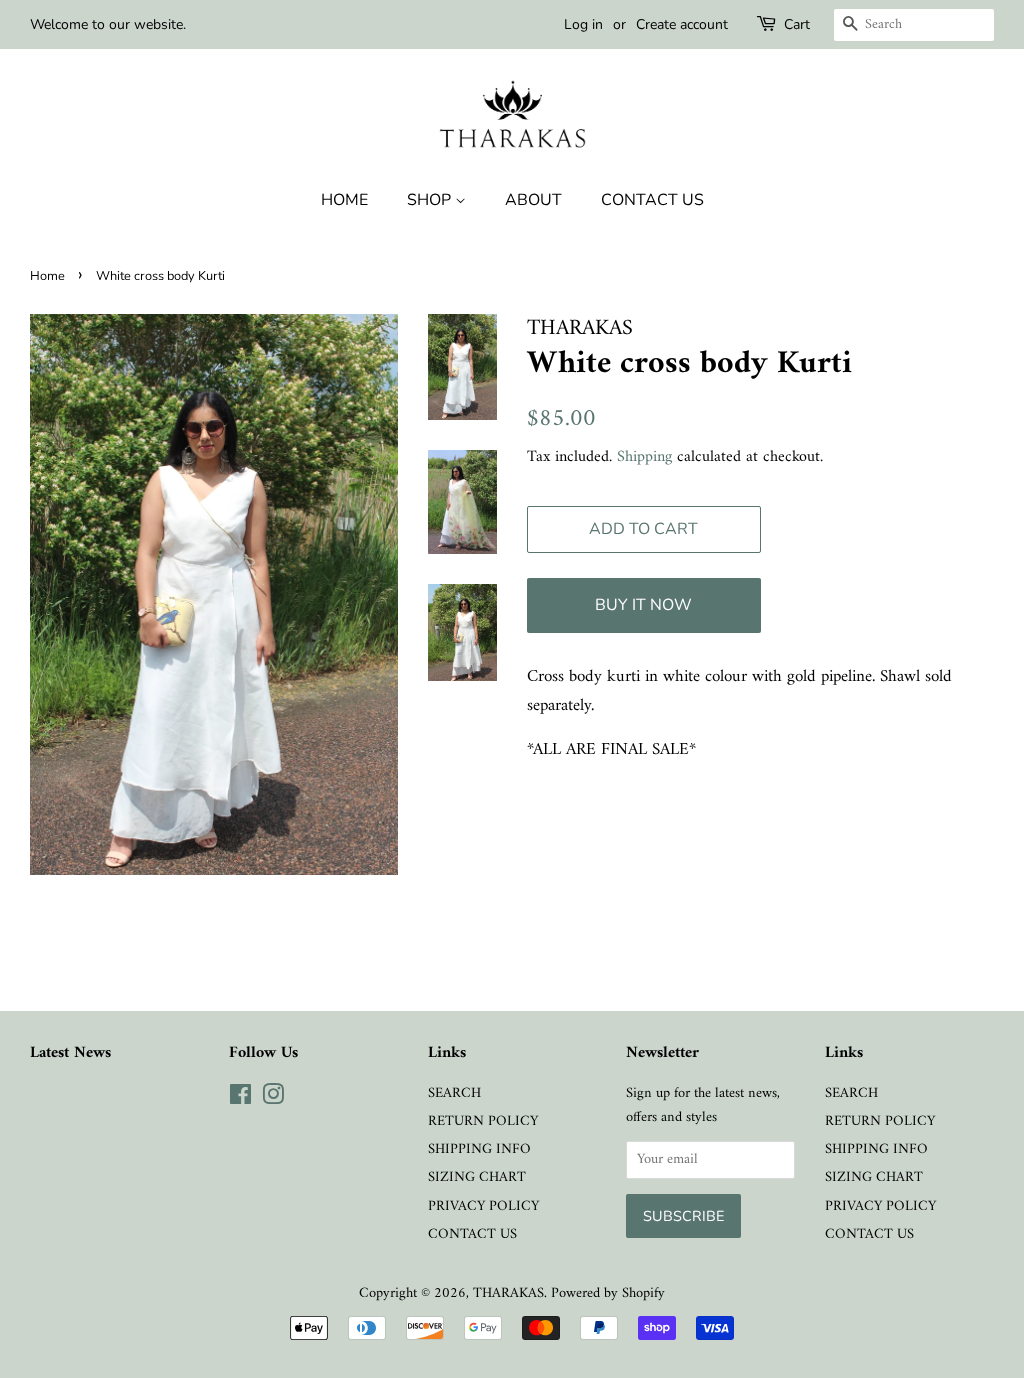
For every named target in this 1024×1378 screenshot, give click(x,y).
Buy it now (643, 605)
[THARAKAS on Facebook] (240, 1099)
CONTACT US (472, 1234)
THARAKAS (508, 1293)
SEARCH (454, 1093)
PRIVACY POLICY (483, 1206)
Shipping (644, 457)
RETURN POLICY (483, 1121)
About (533, 200)
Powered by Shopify (608, 1293)
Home (344, 200)
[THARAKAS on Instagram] (273, 1099)
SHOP (431, 200)
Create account (682, 24)
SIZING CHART (477, 1177)
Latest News (70, 1053)
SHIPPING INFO (479, 1149)
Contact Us (652, 200)
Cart (797, 24)
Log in (583, 24)
